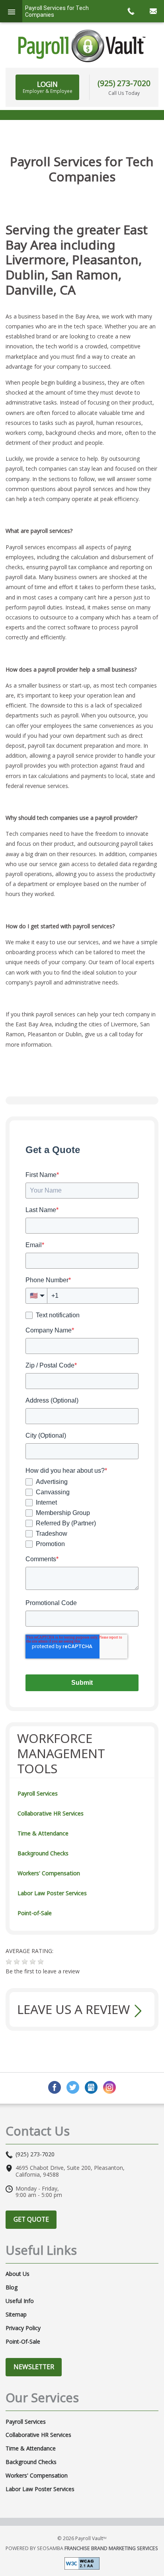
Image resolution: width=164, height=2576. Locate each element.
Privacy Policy (23, 2328)
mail (153, 11)
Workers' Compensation (49, 1873)
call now (131, 11)
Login (48, 87)
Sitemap (16, 2315)
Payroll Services (38, 1793)
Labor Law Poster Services (52, 1893)
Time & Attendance (43, 1833)
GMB (91, 2087)
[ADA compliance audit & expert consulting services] (82, 2563)
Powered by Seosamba (82, 2548)
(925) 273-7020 (124, 83)
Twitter (73, 2087)
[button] (9, 1962)
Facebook (55, 2087)
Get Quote (31, 2219)
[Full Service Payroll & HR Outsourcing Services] (82, 46)
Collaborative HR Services (51, 1813)
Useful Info (20, 2301)
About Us (18, 2274)
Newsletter (34, 2367)
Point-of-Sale (35, 1913)
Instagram (109, 2087)
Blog (12, 2287)
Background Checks (43, 1853)
